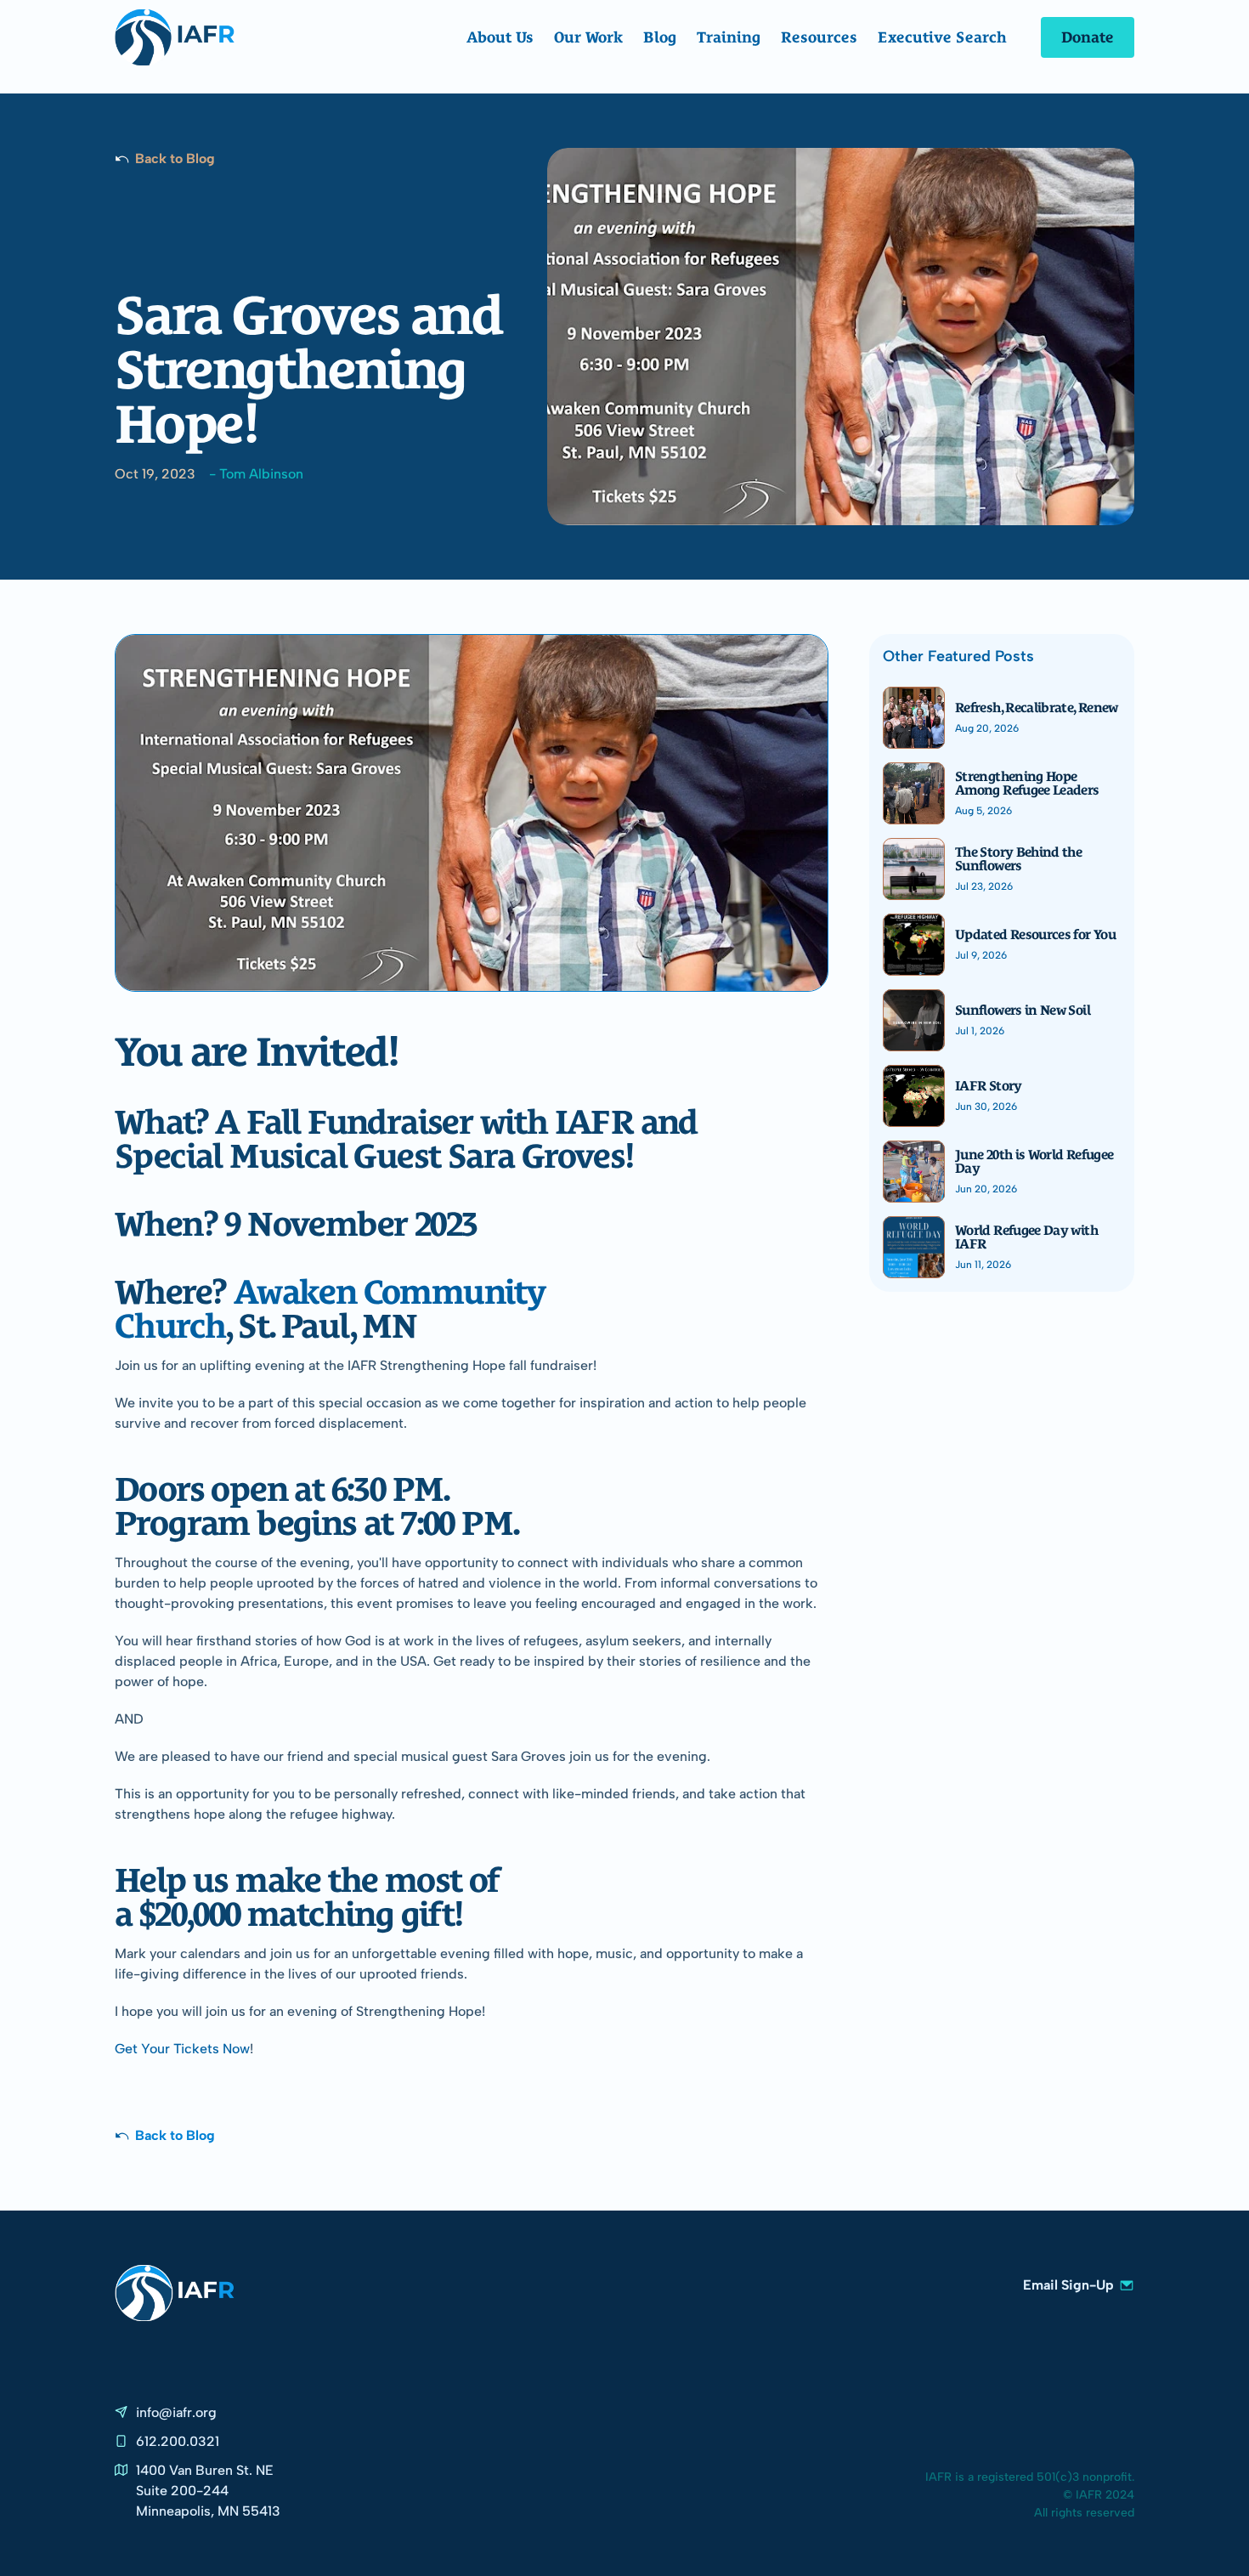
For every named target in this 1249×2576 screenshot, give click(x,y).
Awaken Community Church (333, 1304)
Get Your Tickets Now (182, 2049)
